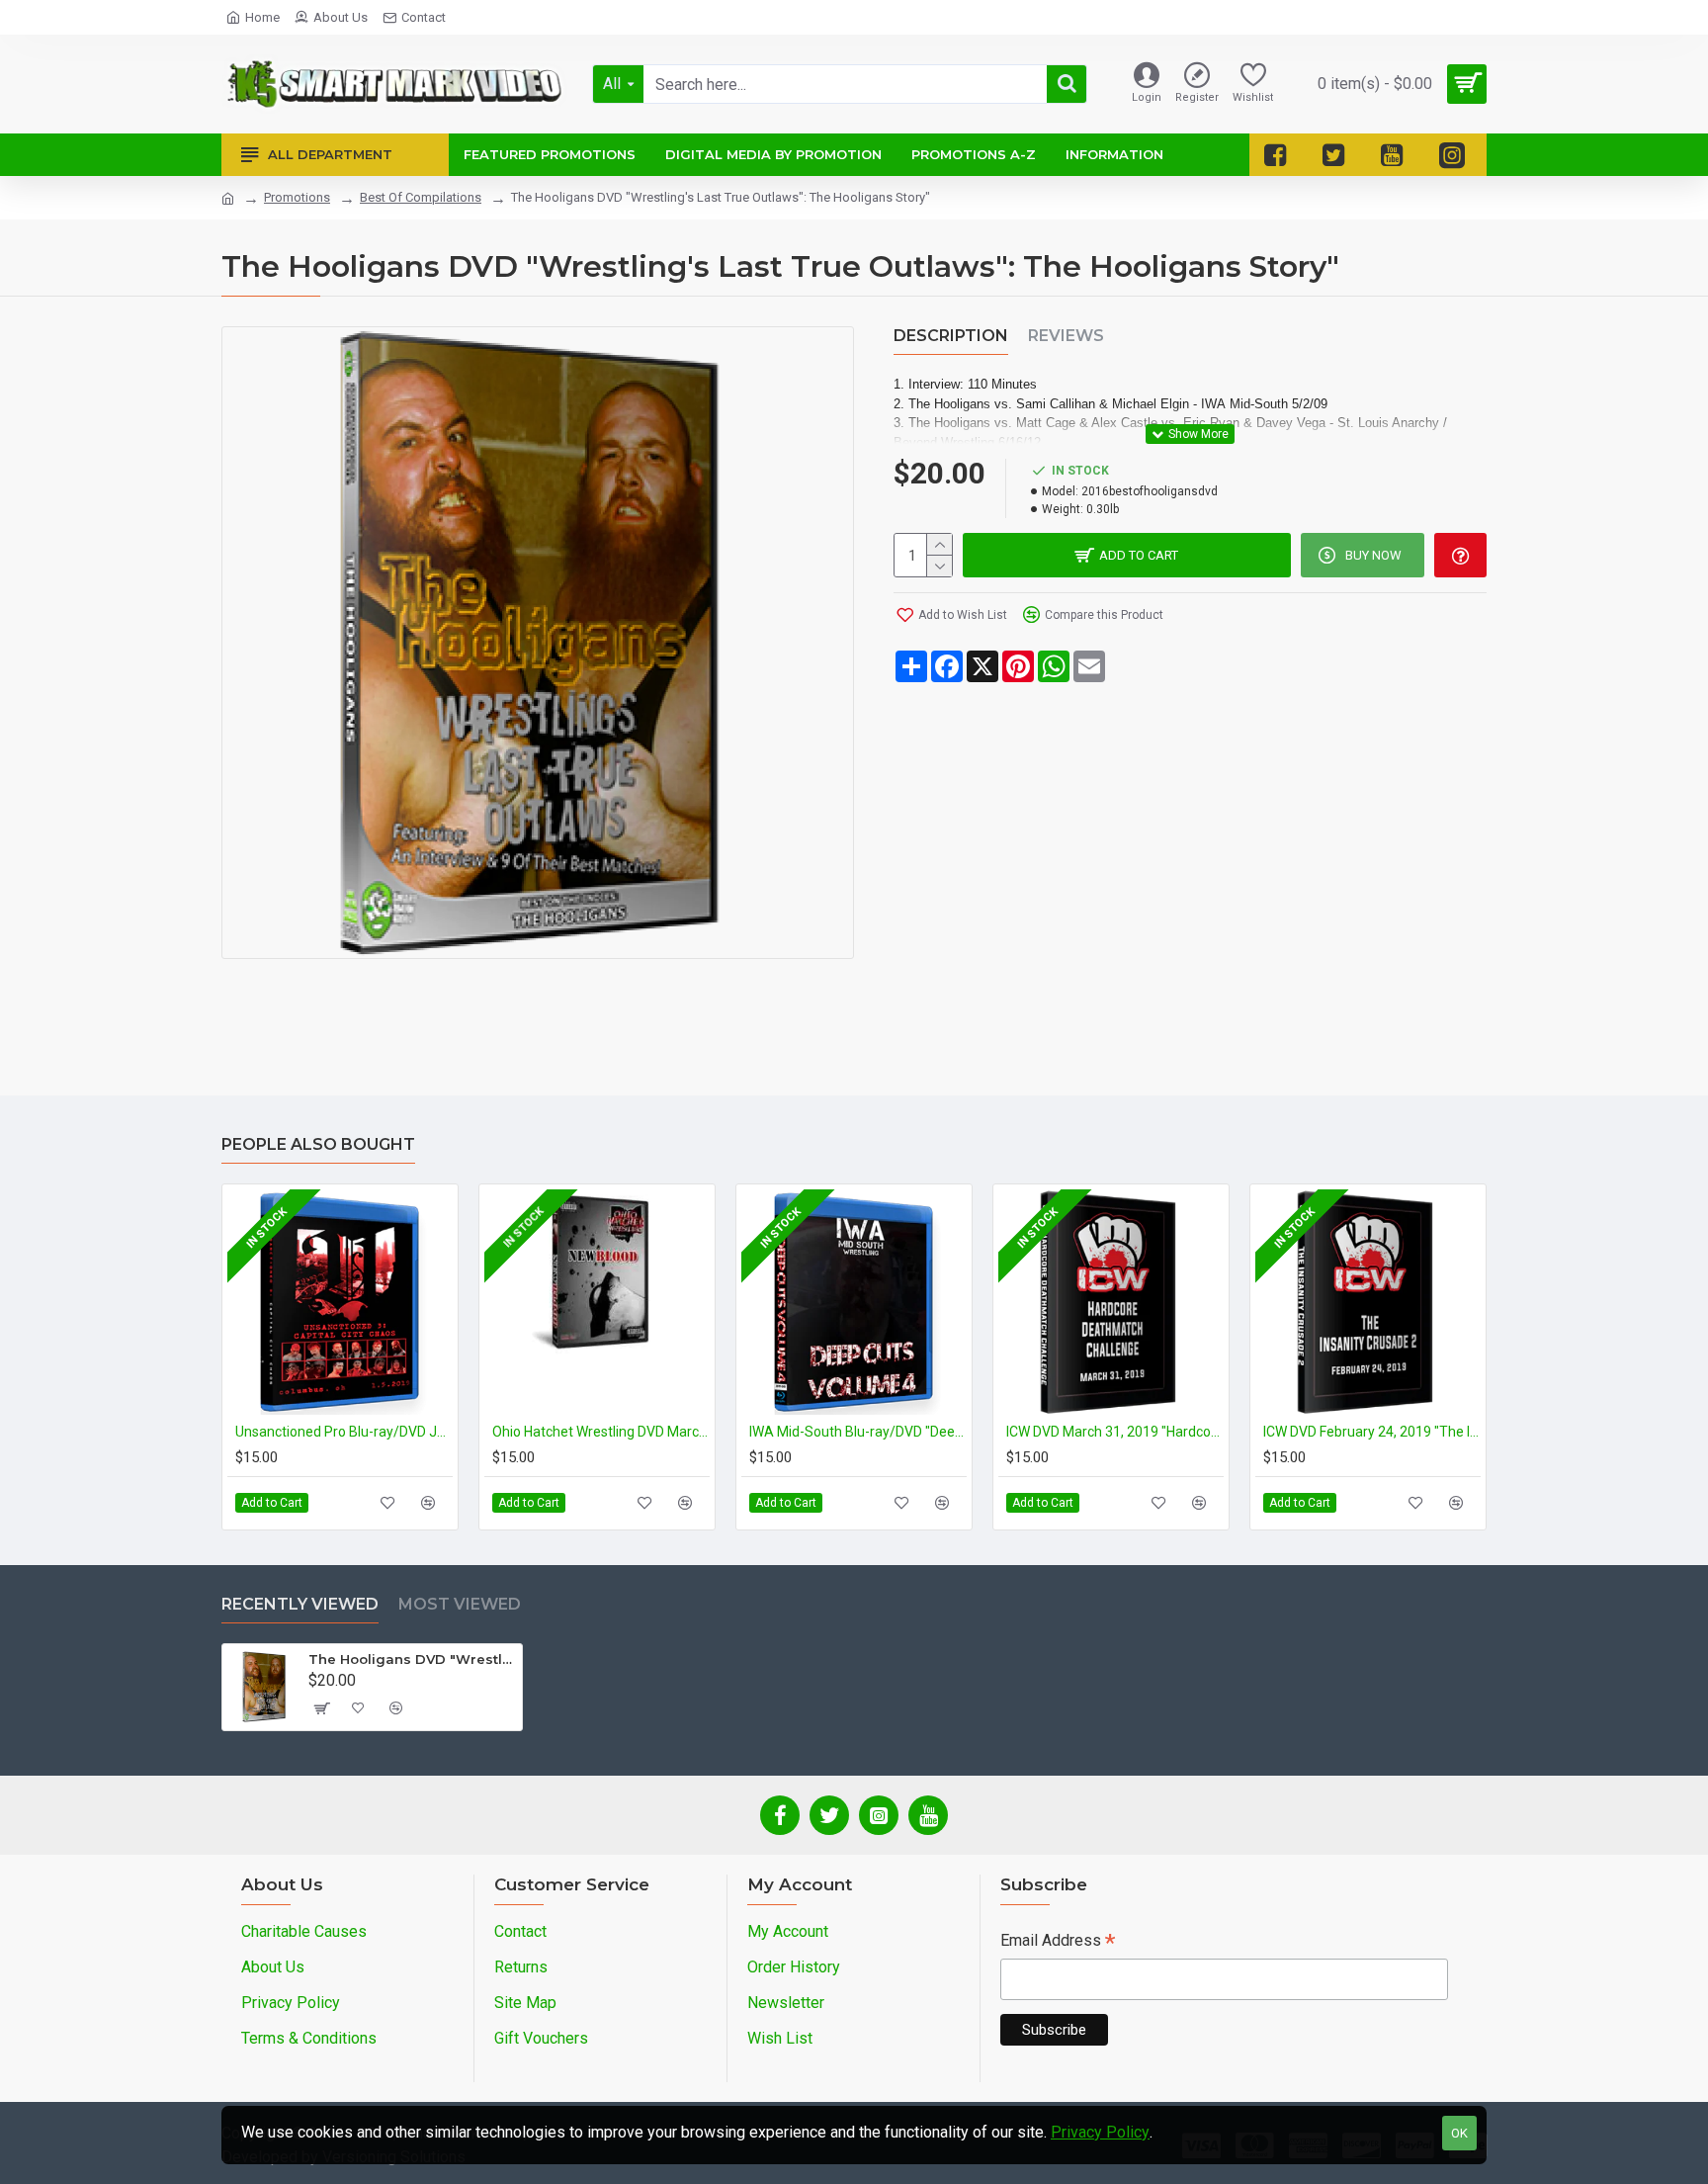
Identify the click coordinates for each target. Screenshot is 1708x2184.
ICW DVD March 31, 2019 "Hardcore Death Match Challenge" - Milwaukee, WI (1115, 1432)
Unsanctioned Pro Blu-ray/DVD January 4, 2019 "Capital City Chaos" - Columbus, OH (344, 1432)
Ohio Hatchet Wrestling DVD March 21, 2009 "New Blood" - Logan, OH (601, 1432)
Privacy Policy (1100, 2132)
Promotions (297, 197)
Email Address (1058, 1942)
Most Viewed (460, 1604)
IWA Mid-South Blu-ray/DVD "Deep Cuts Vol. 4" (858, 1432)
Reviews (1066, 336)
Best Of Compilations (421, 197)
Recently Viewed (300, 1604)
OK (1459, 2133)
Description (951, 336)
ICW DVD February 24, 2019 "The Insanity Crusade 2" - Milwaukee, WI (1372, 1432)
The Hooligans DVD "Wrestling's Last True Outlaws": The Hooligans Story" (412, 1659)
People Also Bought (318, 1144)
